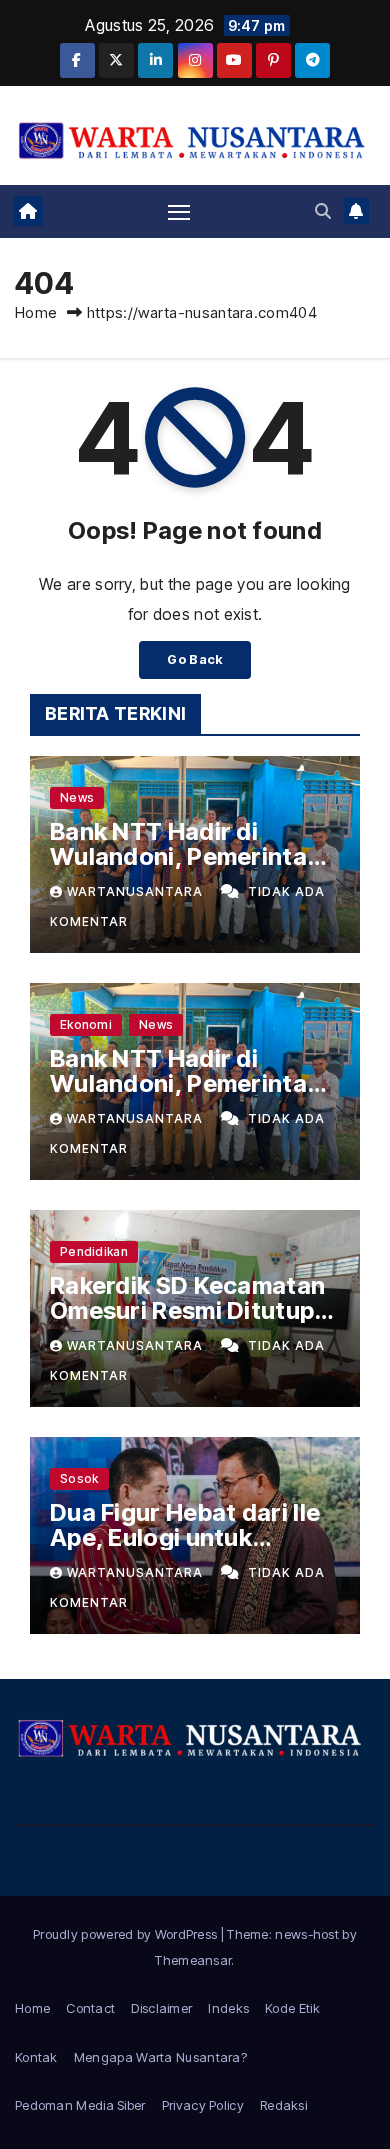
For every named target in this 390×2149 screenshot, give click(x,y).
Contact (90, 2008)
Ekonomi (86, 1024)
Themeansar (193, 1960)
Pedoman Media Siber (80, 2105)
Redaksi (283, 2105)
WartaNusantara (137, 891)
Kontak (36, 2057)
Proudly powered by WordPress (127, 1934)
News (77, 797)
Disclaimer (161, 2008)
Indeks (228, 2008)
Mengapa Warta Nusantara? (160, 2057)
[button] (323, 211)
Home (36, 312)
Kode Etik (292, 2008)
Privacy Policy (203, 2105)
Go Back (194, 659)
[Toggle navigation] (179, 211)
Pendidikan (94, 1251)
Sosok (79, 1478)
